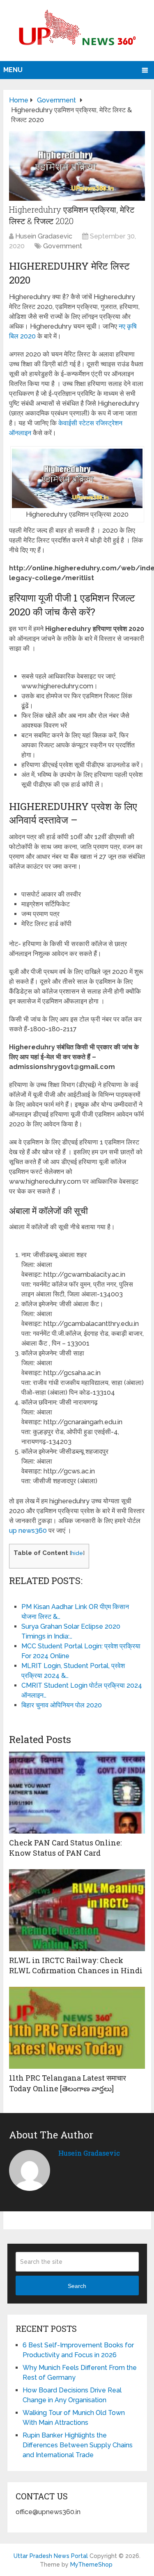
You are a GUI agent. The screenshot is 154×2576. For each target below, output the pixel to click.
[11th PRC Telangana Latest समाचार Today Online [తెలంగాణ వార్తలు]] (77, 2028)
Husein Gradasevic (44, 236)
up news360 (28, 1531)
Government (63, 246)
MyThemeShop (91, 2565)
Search (77, 2286)
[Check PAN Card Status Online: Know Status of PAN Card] (77, 1793)
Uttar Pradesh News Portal (51, 2556)
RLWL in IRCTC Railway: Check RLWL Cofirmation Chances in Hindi (76, 1965)
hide (77, 1553)
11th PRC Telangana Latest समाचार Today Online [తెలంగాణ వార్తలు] (68, 2083)
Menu (13, 70)
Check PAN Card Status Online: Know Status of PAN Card (65, 1848)
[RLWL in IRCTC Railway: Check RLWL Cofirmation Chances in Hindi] (77, 1910)
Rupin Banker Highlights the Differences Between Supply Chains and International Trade (78, 2445)
